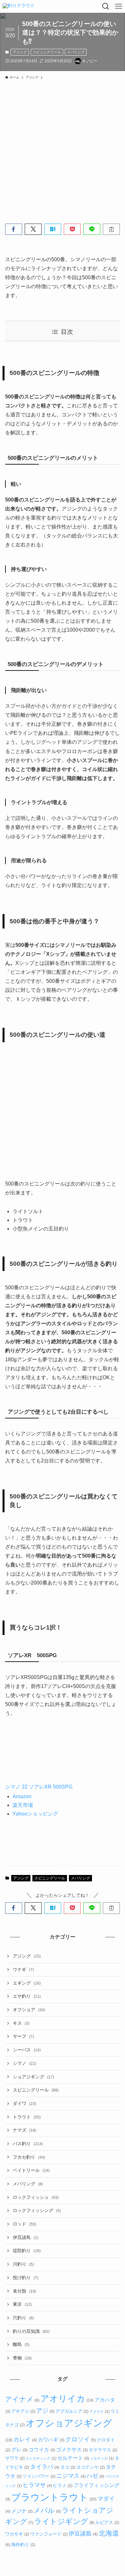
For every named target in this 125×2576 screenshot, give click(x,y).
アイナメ (22, 2399)
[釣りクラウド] (19, 6)
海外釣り (23, 2545)
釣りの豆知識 (31, 2331)
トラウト (27, 2117)
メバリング (76, 52)
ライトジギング (64, 2522)
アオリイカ (67, 2399)
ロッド (25, 2224)
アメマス (99, 2412)
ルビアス (107, 2522)
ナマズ (25, 2130)
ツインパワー (39, 2476)
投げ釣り (26, 2278)
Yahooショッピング (35, 1814)
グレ (19, 2449)
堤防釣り (27, 2251)
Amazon (22, 1796)
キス (21, 2023)
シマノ (25, 2063)
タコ (68, 2467)
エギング (27, 1983)
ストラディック (41, 2458)
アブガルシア (72, 2411)
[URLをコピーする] (111, 229)
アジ (45, 2411)
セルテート (73, 2458)
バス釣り (28, 2144)
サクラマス (103, 2450)
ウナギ (23, 1969)
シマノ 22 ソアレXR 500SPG (39, 1787)
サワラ (15, 2458)
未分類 (25, 2291)
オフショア (29, 2010)
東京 (22, 2304)
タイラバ (45, 2467)
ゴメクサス (72, 2449)
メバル (47, 2510)
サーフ (23, 2036)
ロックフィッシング (37, 2210)
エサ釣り (27, 1996)
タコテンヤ (90, 2467)
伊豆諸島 (26, 2237)
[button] (14, 229)
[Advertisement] (63, 148)
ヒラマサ (37, 2485)
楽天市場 (23, 1805)
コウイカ (42, 2449)
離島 (21, 2344)
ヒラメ (63, 2485)
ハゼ (95, 2476)
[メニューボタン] (119, 6)
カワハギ (51, 2439)
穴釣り (23, 2318)
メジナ (22, 2511)
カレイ (25, 2439)
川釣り (23, 2264)
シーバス (27, 2050)
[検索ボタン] (106, 6)
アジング (20, 52)
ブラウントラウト (54, 2497)
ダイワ (25, 2103)
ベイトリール (31, 2170)
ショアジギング (33, 2077)
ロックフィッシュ (36, 2197)
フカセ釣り (29, 2157)
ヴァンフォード (49, 2534)
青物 (22, 2358)
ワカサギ (17, 2534)
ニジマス (71, 2476)
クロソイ (80, 2439)
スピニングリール (47, 52)
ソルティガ (102, 2458)
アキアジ (23, 2411)
